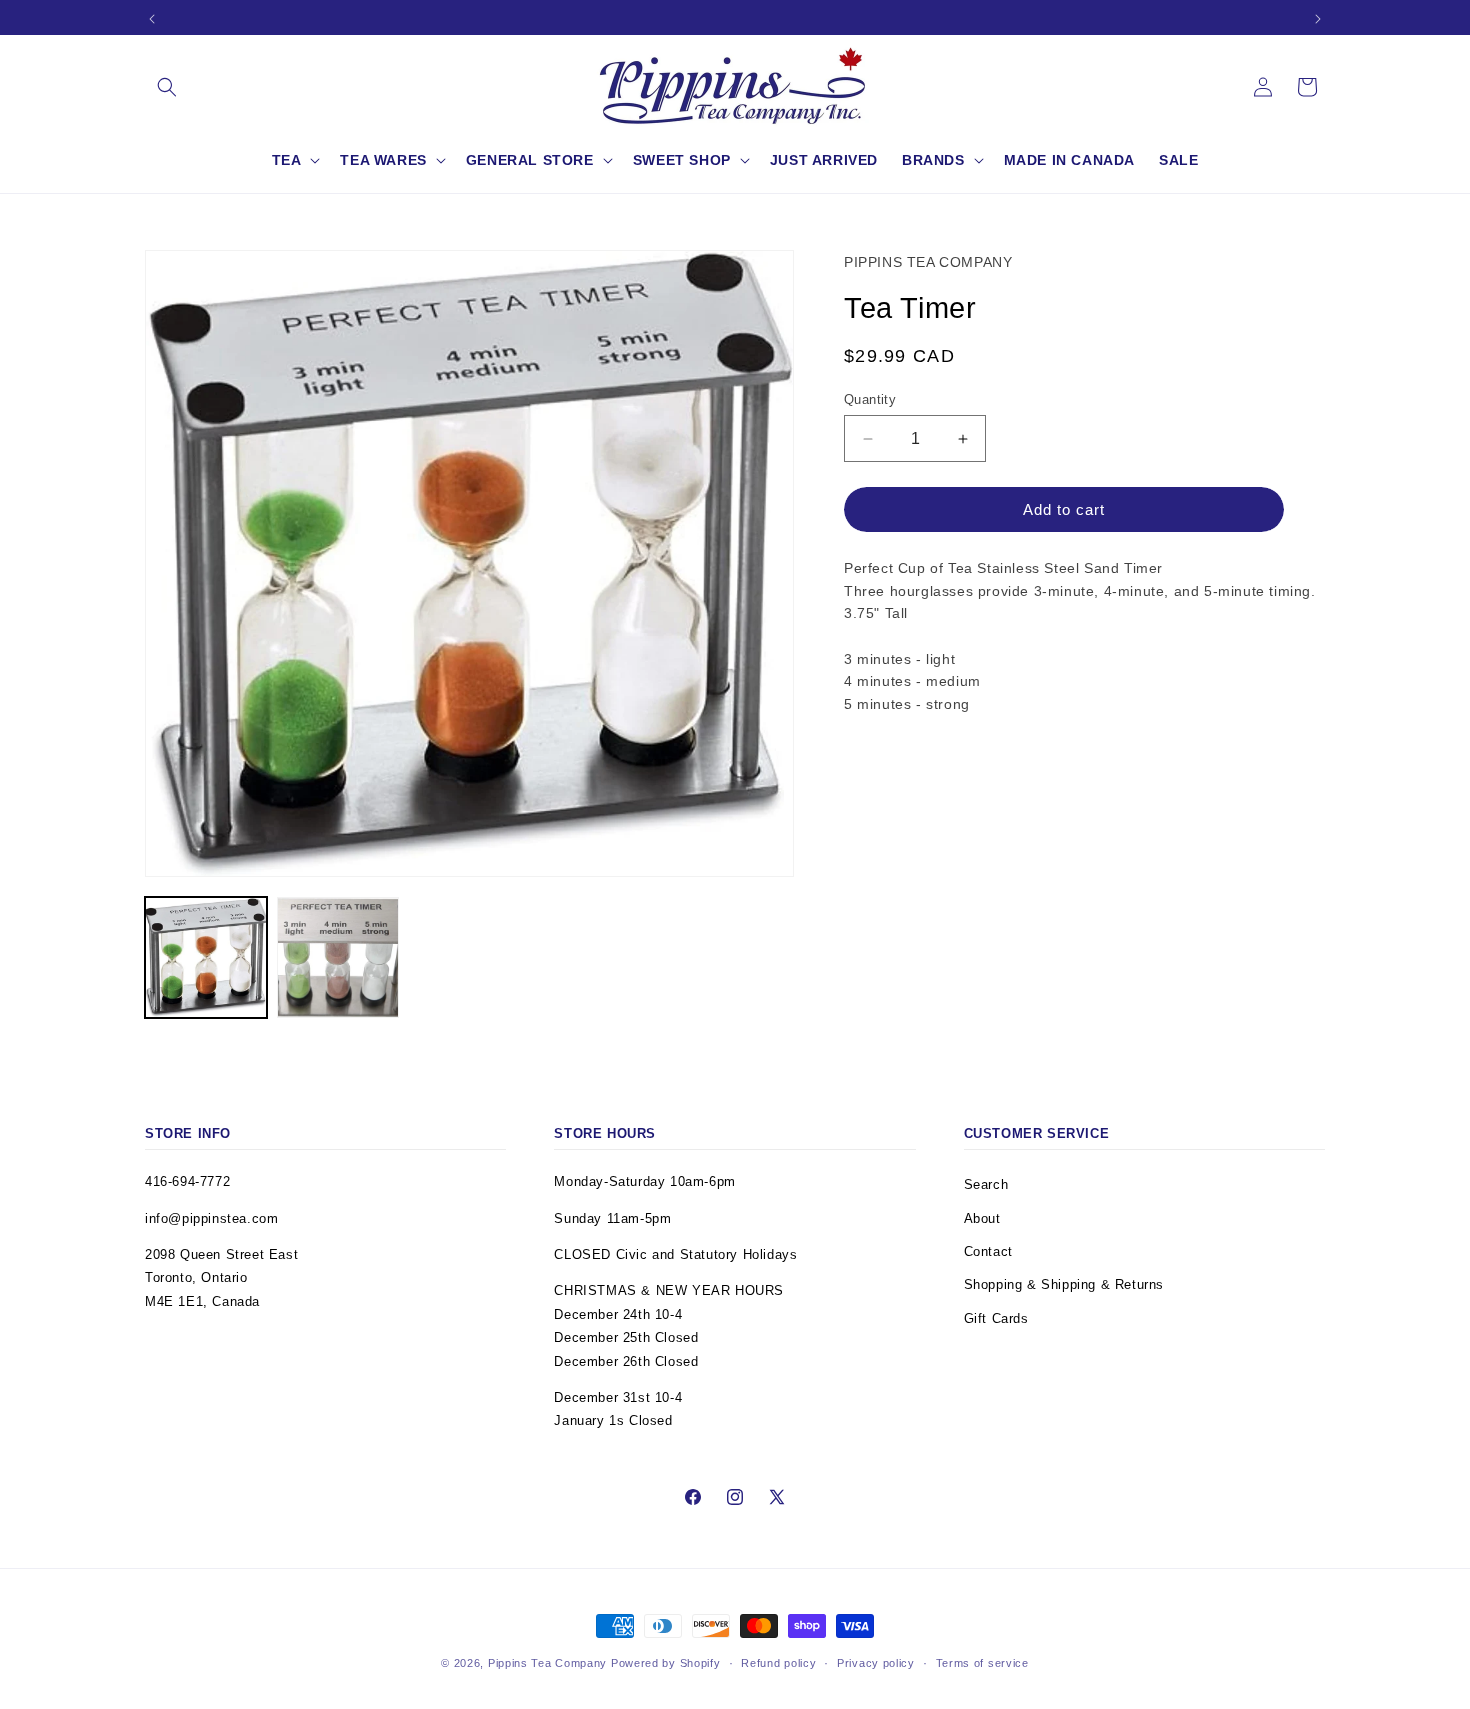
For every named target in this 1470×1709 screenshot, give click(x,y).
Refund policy (778, 1663)
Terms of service (982, 1663)
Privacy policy (876, 1663)
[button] (167, 87)
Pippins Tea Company (547, 1663)
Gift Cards (996, 1318)
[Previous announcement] (152, 19)
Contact (988, 1251)
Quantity (870, 399)
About (982, 1218)
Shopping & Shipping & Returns (1064, 1284)
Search (986, 1184)
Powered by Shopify (666, 1663)
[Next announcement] (1318, 19)
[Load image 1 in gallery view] (206, 958)
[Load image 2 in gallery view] (338, 958)
